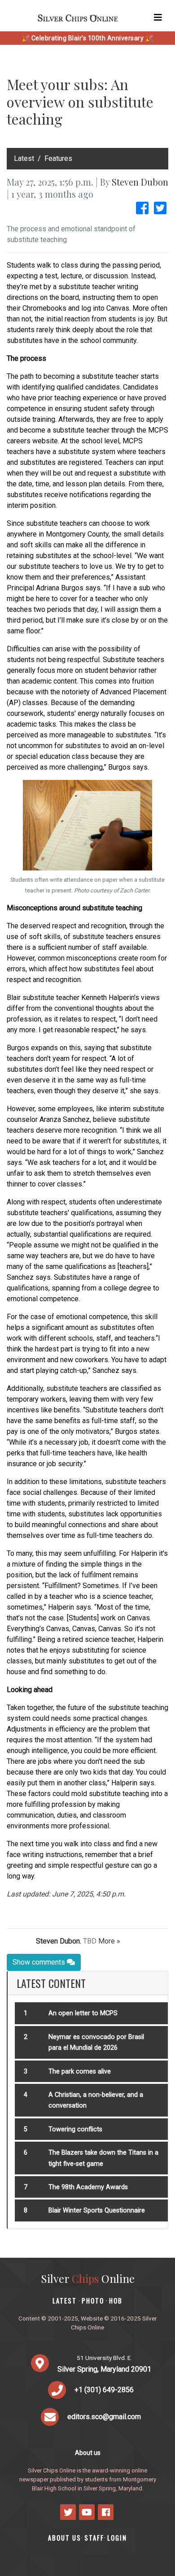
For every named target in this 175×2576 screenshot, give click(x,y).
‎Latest (24, 158)
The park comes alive (80, 2072)
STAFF (94, 2538)
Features (58, 158)
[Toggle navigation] (158, 17)
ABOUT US (65, 2538)
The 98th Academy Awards (88, 2187)
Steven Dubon (140, 182)
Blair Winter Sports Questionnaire (97, 2210)
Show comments (40, 1962)
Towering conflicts (75, 2129)
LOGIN (117, 2538)
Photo (93, 2301)
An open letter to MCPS (83, 2013)
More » (109, 1941)
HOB (116, 2301)
